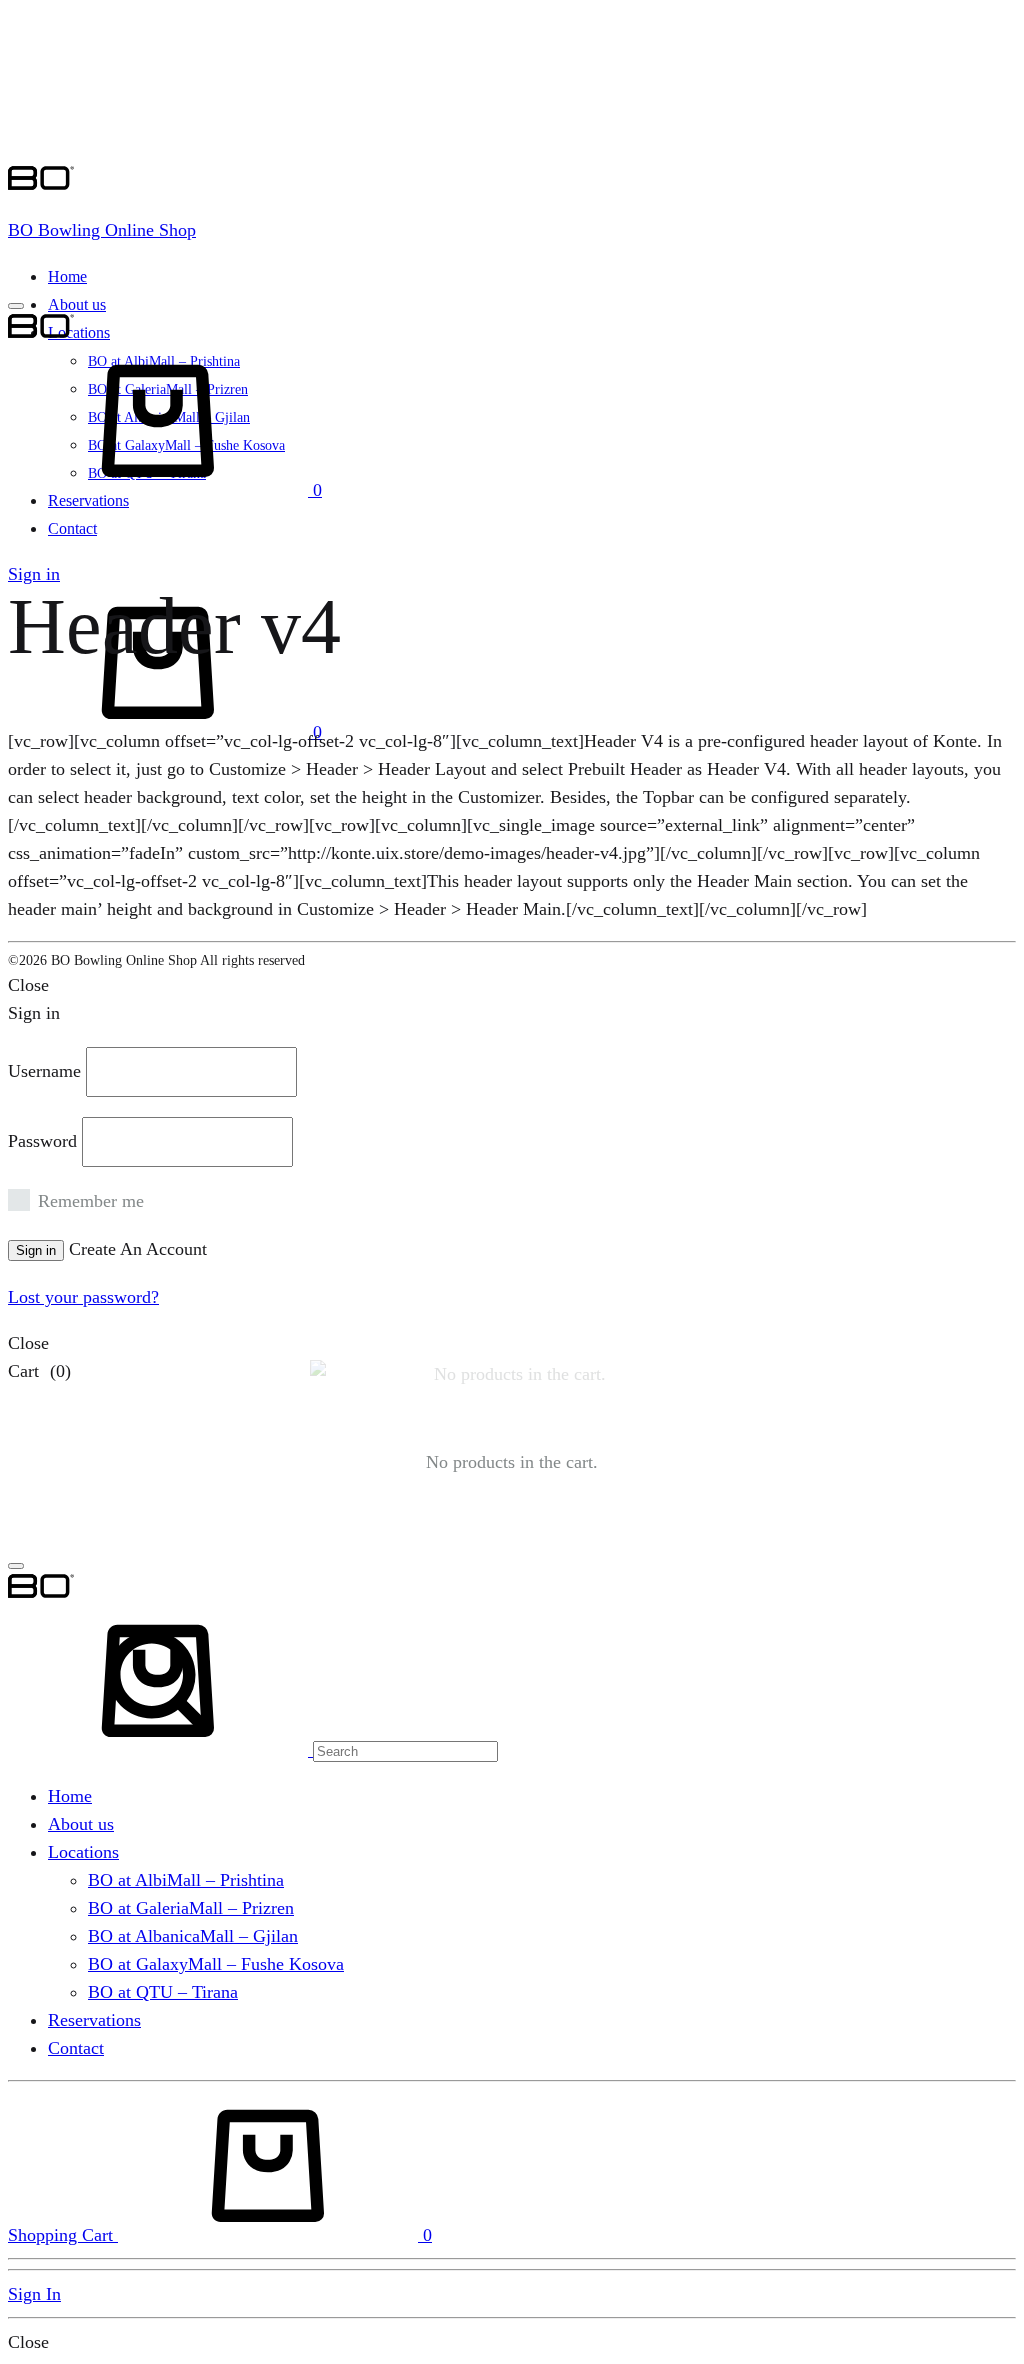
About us (77, 304)
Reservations (94, 2020)
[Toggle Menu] (16, 306)
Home (67, 276)
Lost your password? (83, 1297)
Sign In (34, 2294)
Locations (79, 332)
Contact (72, 528)
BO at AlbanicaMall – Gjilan (193, 1936)
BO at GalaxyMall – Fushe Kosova (216, 1964)
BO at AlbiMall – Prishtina (186, 1880)
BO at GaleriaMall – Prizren (191, 1908)
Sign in (34, 574)
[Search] (253, 1750)
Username (44, 1071)
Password (42, 1141)
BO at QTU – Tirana (163, 1992)
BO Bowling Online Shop (102, 230)
